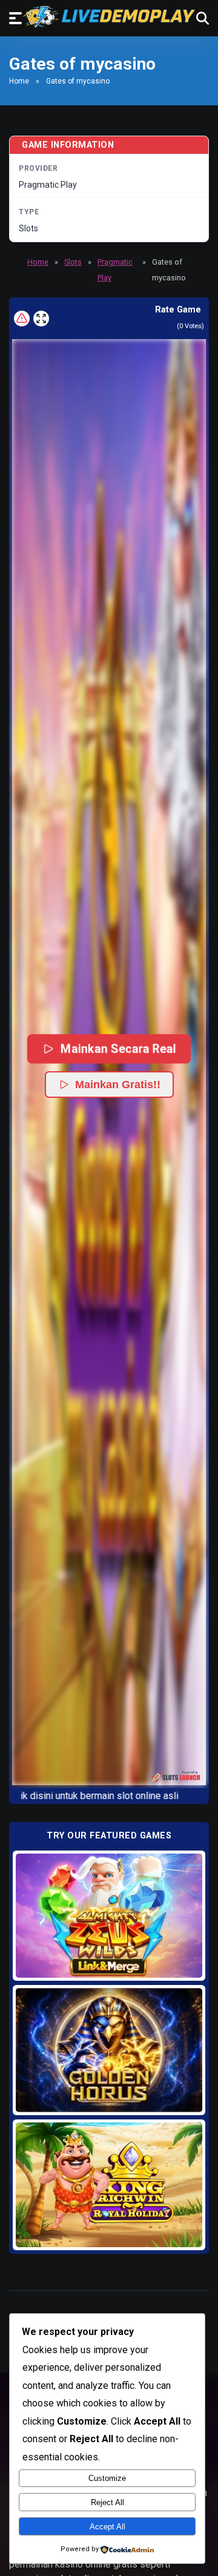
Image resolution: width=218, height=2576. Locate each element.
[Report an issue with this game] (22, 319)
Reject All (107, 2502)
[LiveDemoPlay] (109, 17)
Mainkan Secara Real (118, 1049)
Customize (107, 2478)
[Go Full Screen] (41, 319)
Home (19, 81)
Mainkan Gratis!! (118, 1085)
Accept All (107, 2527)
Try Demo (109, 1915)
